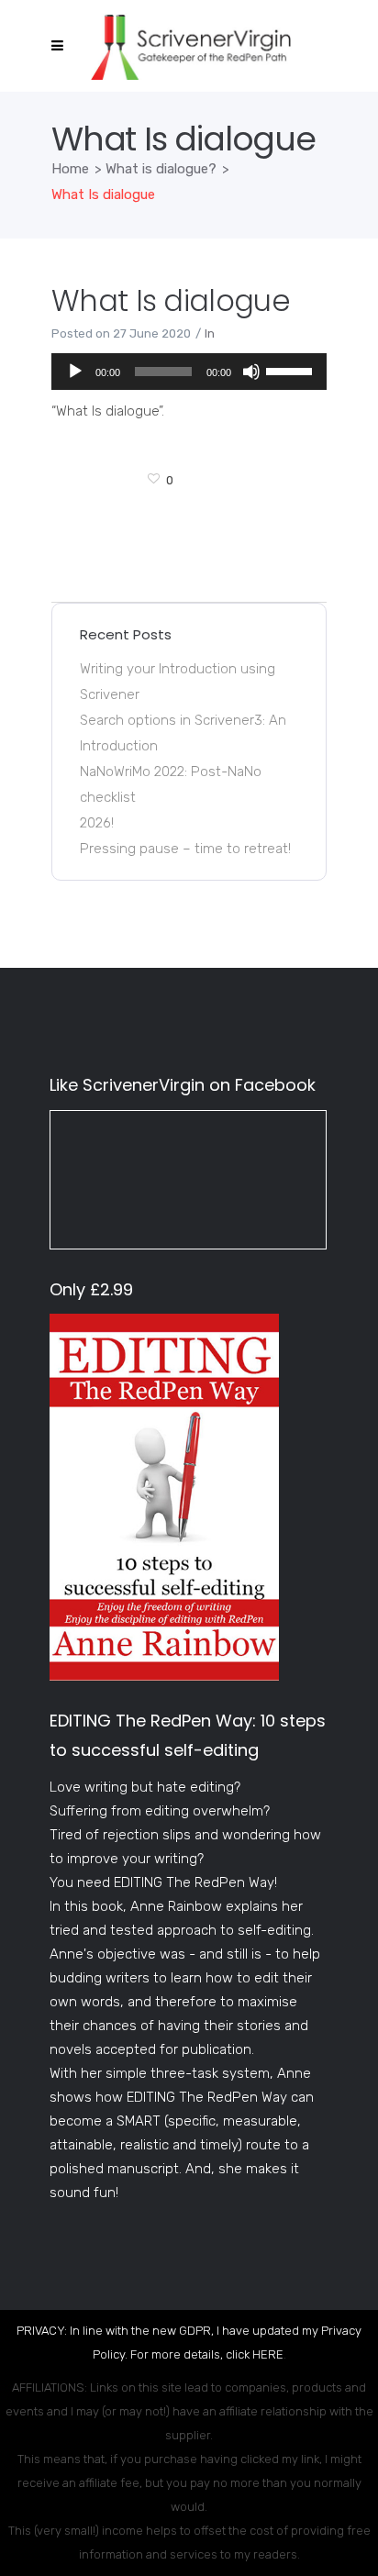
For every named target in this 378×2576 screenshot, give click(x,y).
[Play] (75, 372)
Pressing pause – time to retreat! (185, 849)
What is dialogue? (161, 169)
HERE (268, 2354)
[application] (189, 372)
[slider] (292, 370)
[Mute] (251, 372)
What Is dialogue (171, 300)
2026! (97, 823)
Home (70, 169)
